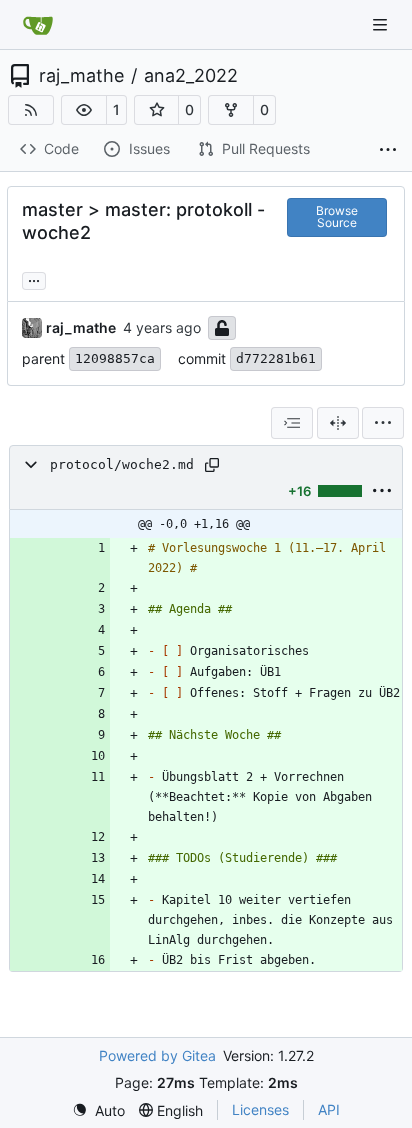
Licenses (260, 1109)
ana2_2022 (191, 76)
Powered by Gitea (157, 1055)
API (329, 1109)
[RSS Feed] (31, 110)
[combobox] (292, 423)
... (34, 278)
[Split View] (338, 423)
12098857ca (115, 358)
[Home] (38, 25)
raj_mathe (81, 76)
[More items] (388, 150)
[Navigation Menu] (382, 24)
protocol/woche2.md (122, 464)
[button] (84, 110)
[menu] (383, 423)
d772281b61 (276, 358)
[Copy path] (212, 465)
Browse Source (337, 216)
